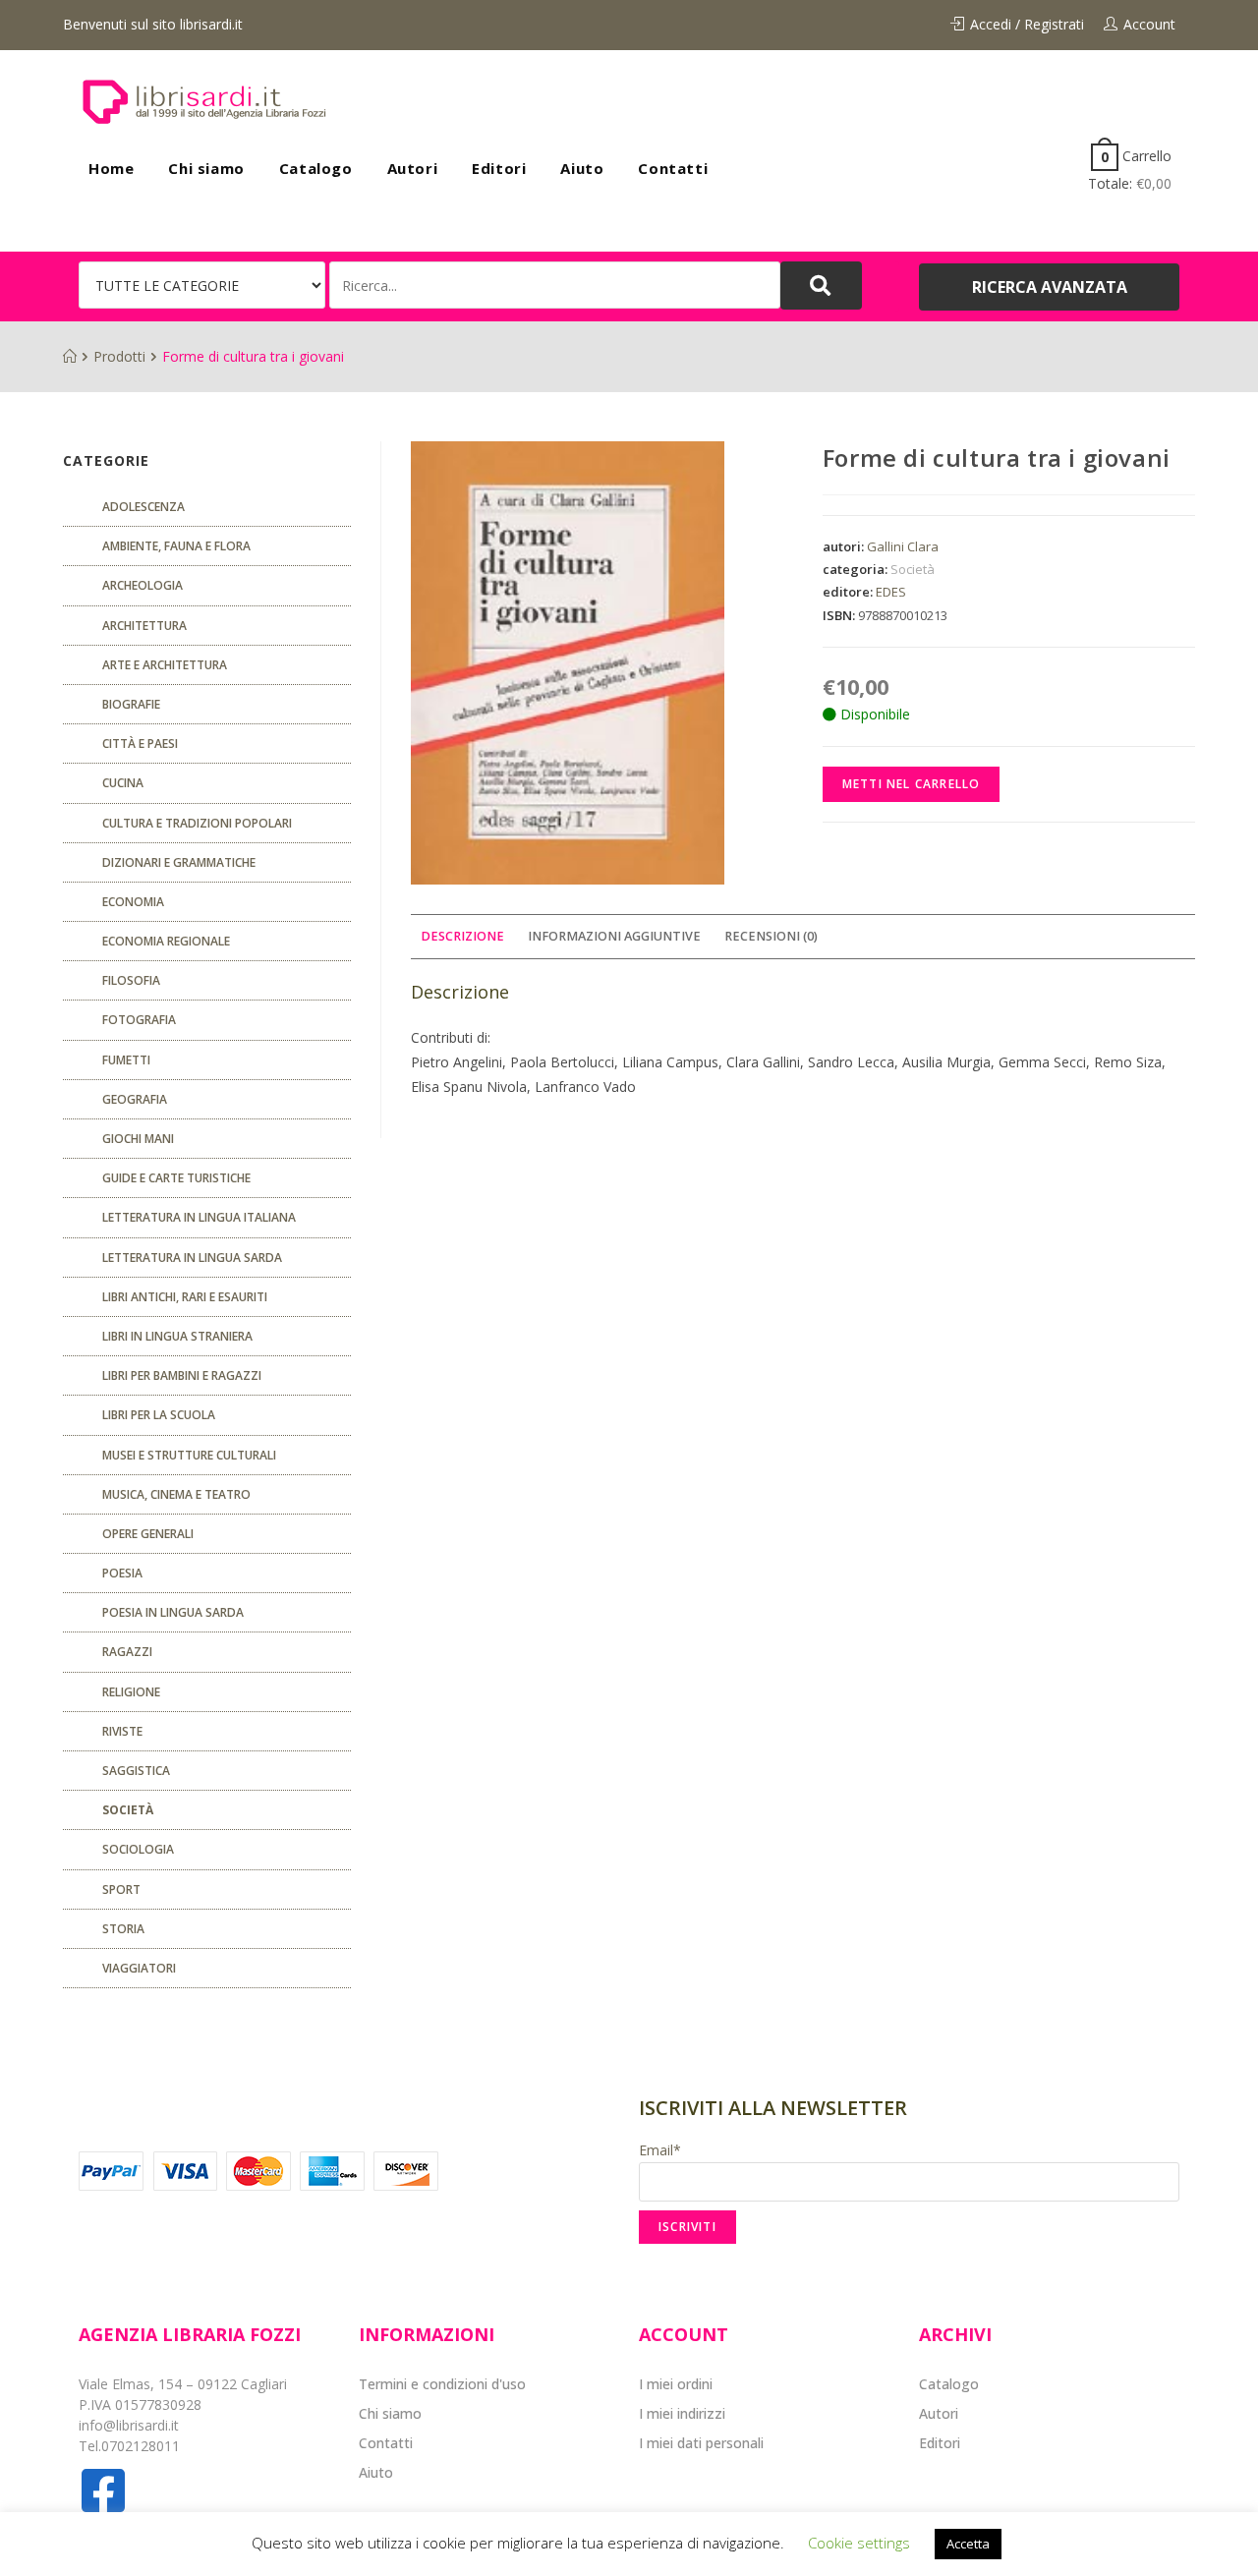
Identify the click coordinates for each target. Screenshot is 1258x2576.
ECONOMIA (133, 902)
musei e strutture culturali (189, 1455)
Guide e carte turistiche (176, 1178)
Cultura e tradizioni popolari (197, 823)
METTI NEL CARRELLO (912, 784)
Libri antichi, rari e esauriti (185, 1297)
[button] (1049, 287)
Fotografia (139, 1020)
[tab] (462, 937)
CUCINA (123, 783)
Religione (131, 1692)
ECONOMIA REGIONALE (166, 941)
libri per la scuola (159, 1415)
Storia (123, 1929)
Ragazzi (127, 1652)
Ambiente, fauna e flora (176, 546)
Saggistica (136, 1771)
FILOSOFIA (131, 980)
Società (913, 569)
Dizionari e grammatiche (179, 862)
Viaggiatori (139, 1968)
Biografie (131, 704)
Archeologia (143, 585)
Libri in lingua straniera (177, 1336)
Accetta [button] (968, 2544)
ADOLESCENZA (143, 507)
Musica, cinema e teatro (176, 1494)
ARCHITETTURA (144, 626)
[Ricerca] (555, 285)
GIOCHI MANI (138, 1139)
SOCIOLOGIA (138, 1849)
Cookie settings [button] (859, 2543)
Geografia (135, 1099)
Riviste (122, 1731)
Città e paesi (140, 744)
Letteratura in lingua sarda (192, 1258)
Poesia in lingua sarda (173, 1612)
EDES (891, 592)
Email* (660, 2150)
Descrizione (462, 936)
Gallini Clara (903, 546)
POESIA (122, 1573)
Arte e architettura (165, 665)
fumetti (126, 1060)
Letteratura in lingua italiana (199, 1217)
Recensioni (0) (771, 936)
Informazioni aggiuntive (614, 936)
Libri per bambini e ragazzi (182, 1375)
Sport (121, 1889)
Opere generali (148, 1534)
